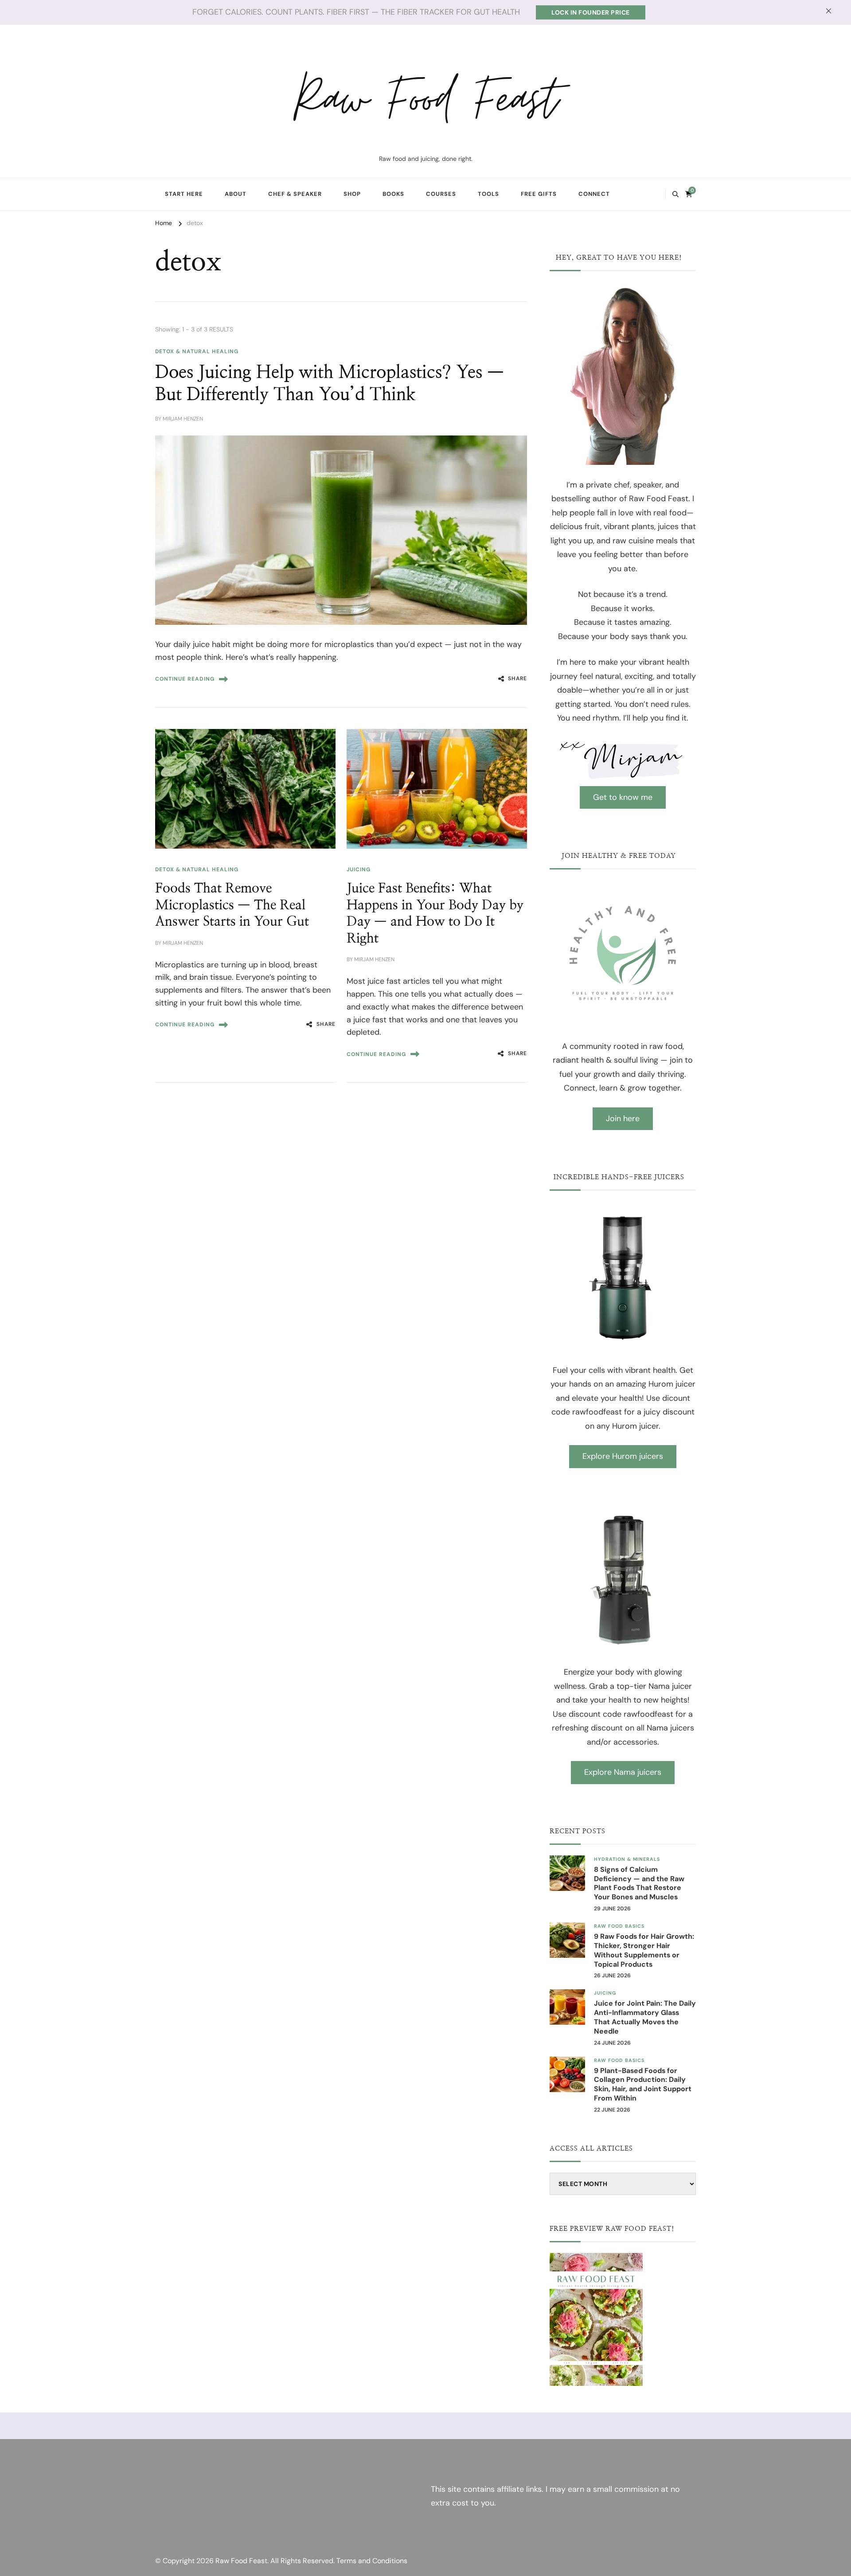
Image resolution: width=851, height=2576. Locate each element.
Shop (352, 194)
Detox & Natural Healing (197, 351)
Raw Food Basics (619, 1926)
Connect (594, 194)
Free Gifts (539, 194)
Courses (441, 194)
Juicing (359, 869)
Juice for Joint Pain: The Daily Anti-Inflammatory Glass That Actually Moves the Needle (645, 2017)
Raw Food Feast (425, 100)
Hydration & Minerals (627, 1859)
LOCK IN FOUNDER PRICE (591, 12)
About (236, 194)
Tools (488, 194)
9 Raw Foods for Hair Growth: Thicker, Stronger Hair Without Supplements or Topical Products (644, 1950)
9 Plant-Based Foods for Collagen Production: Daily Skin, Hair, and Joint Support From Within (643, 2085)
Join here (623, 1118)
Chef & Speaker (295, 194)
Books (393, 194)
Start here (184, 194)
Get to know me (623, 797)
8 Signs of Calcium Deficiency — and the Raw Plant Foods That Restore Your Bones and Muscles (639, 1883)
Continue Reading (185, 679)
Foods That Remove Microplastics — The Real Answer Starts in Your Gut (232, 905)
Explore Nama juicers (623, 1772)
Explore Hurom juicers (623, 1456)
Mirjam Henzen (183, 419)
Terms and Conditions (372, 2561)
